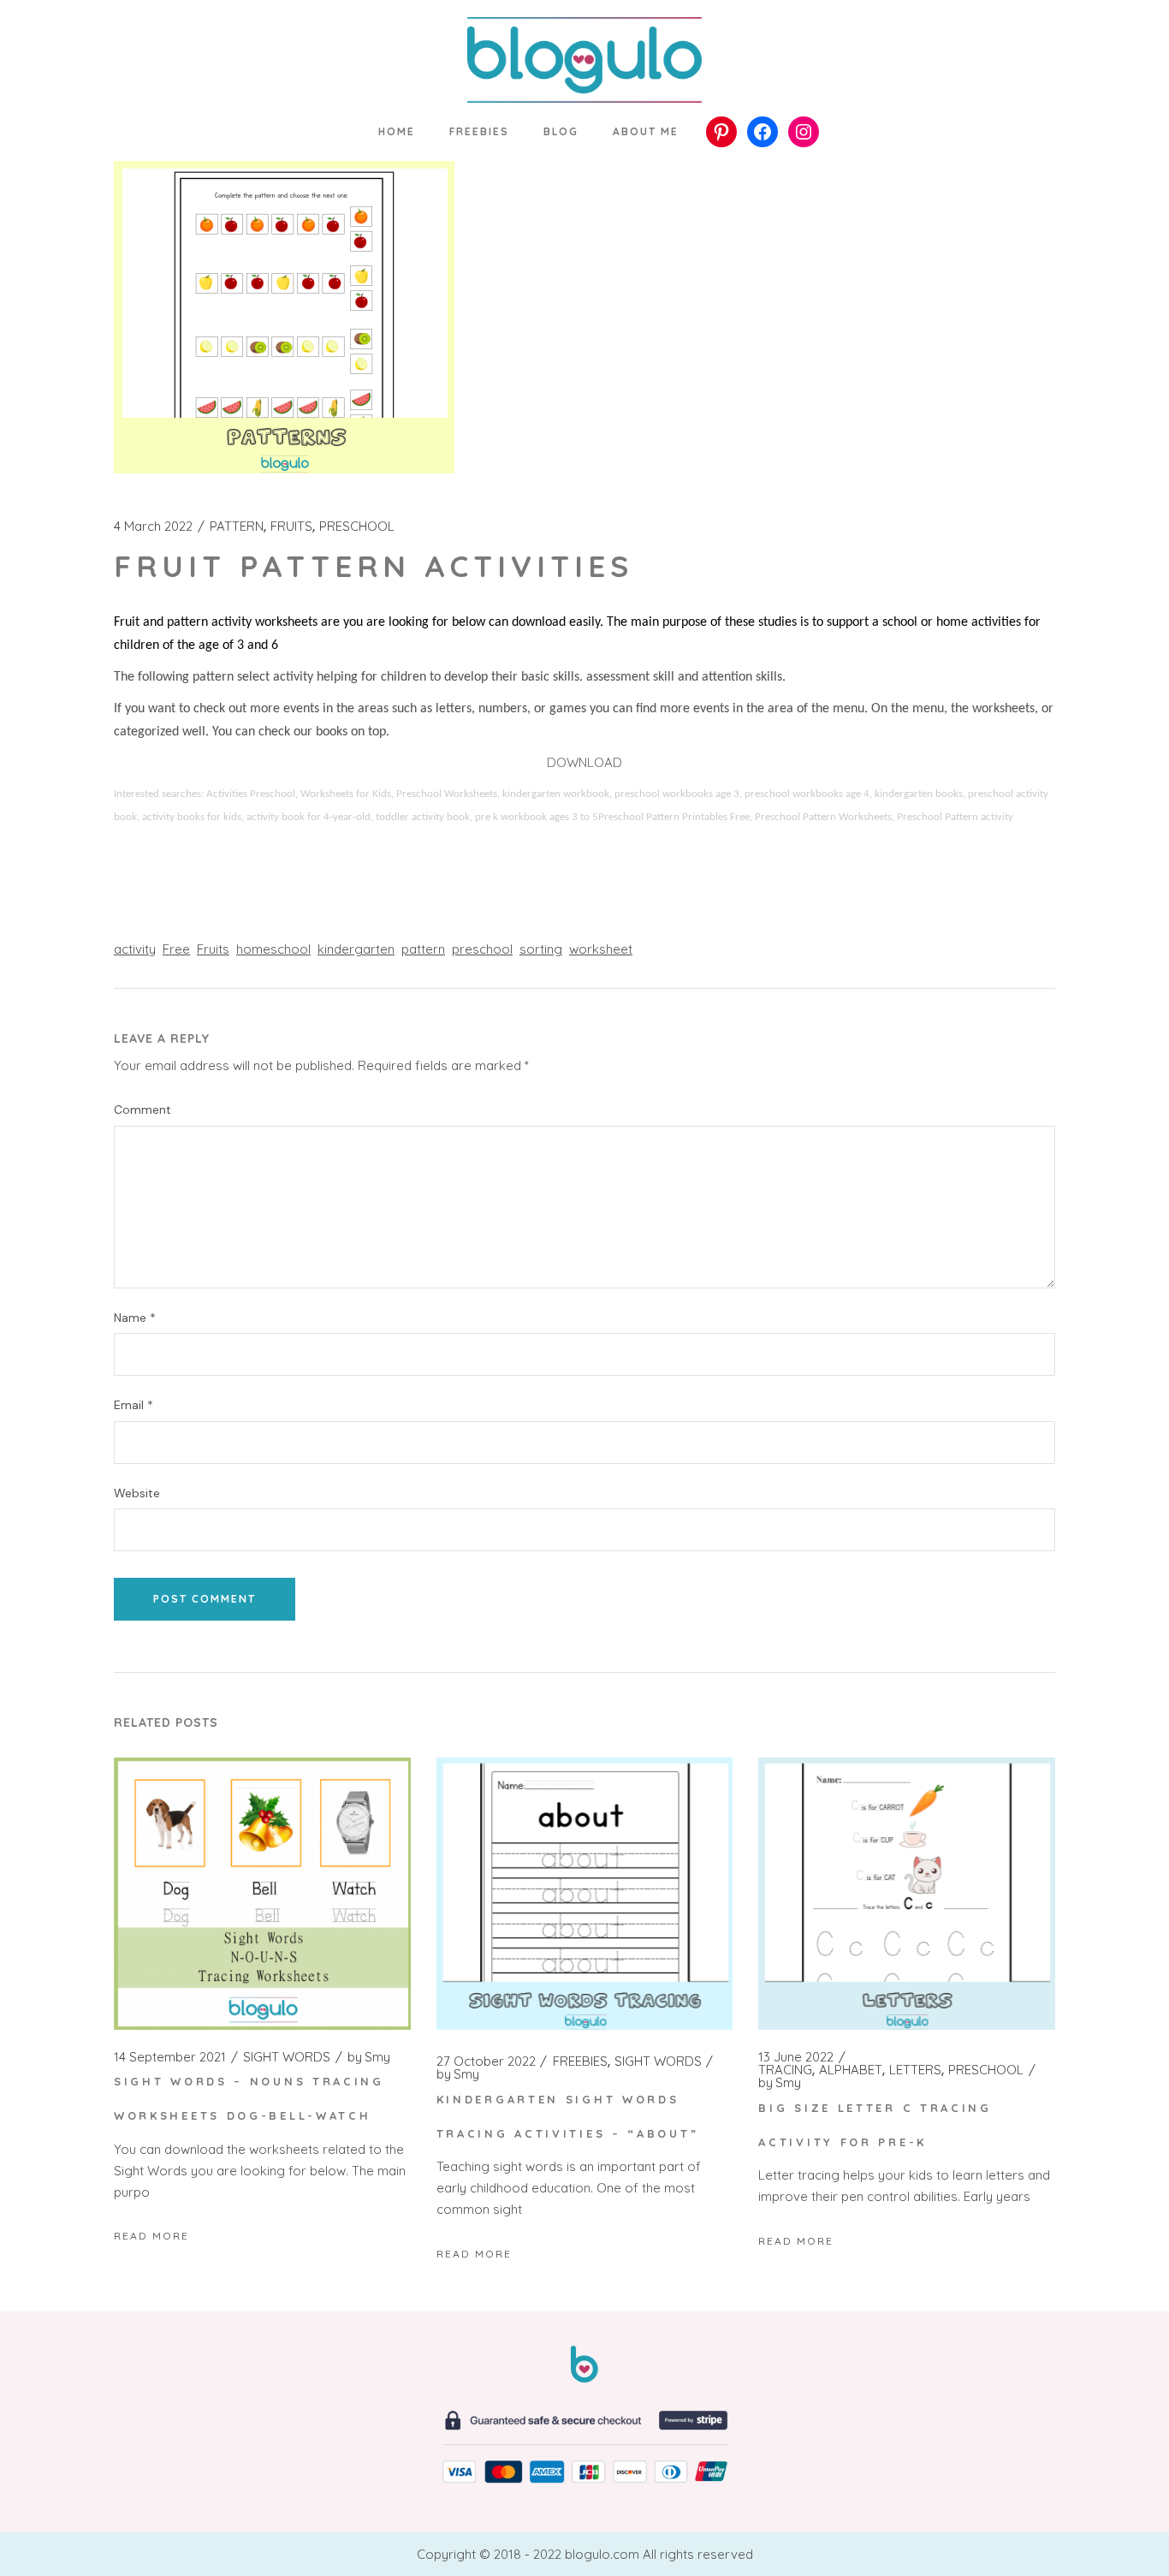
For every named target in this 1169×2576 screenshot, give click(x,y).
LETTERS (915, 2070)
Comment (142, 1110)
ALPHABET (851, 2070)
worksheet (601, 949)
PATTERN (237, 527)
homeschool (273, 949)
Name (135, 1318)
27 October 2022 (486, 2061)
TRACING (785, 2070)
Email (134, 1405)
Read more (151, 2236)
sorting (541, 949)
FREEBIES (580, 2061)
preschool (482, 949)
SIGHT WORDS (287, 2057)
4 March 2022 (153, 527)
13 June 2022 (796, 2057)
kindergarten (356, 949)
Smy (369, 2057)
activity (135, 949)
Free (176, 949)
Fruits (213, 949)
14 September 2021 (170, 2057)
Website (137, 1493)
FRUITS (291, 527)
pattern (423, 949)
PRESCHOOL (357, 527)
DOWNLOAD (584, 762)
